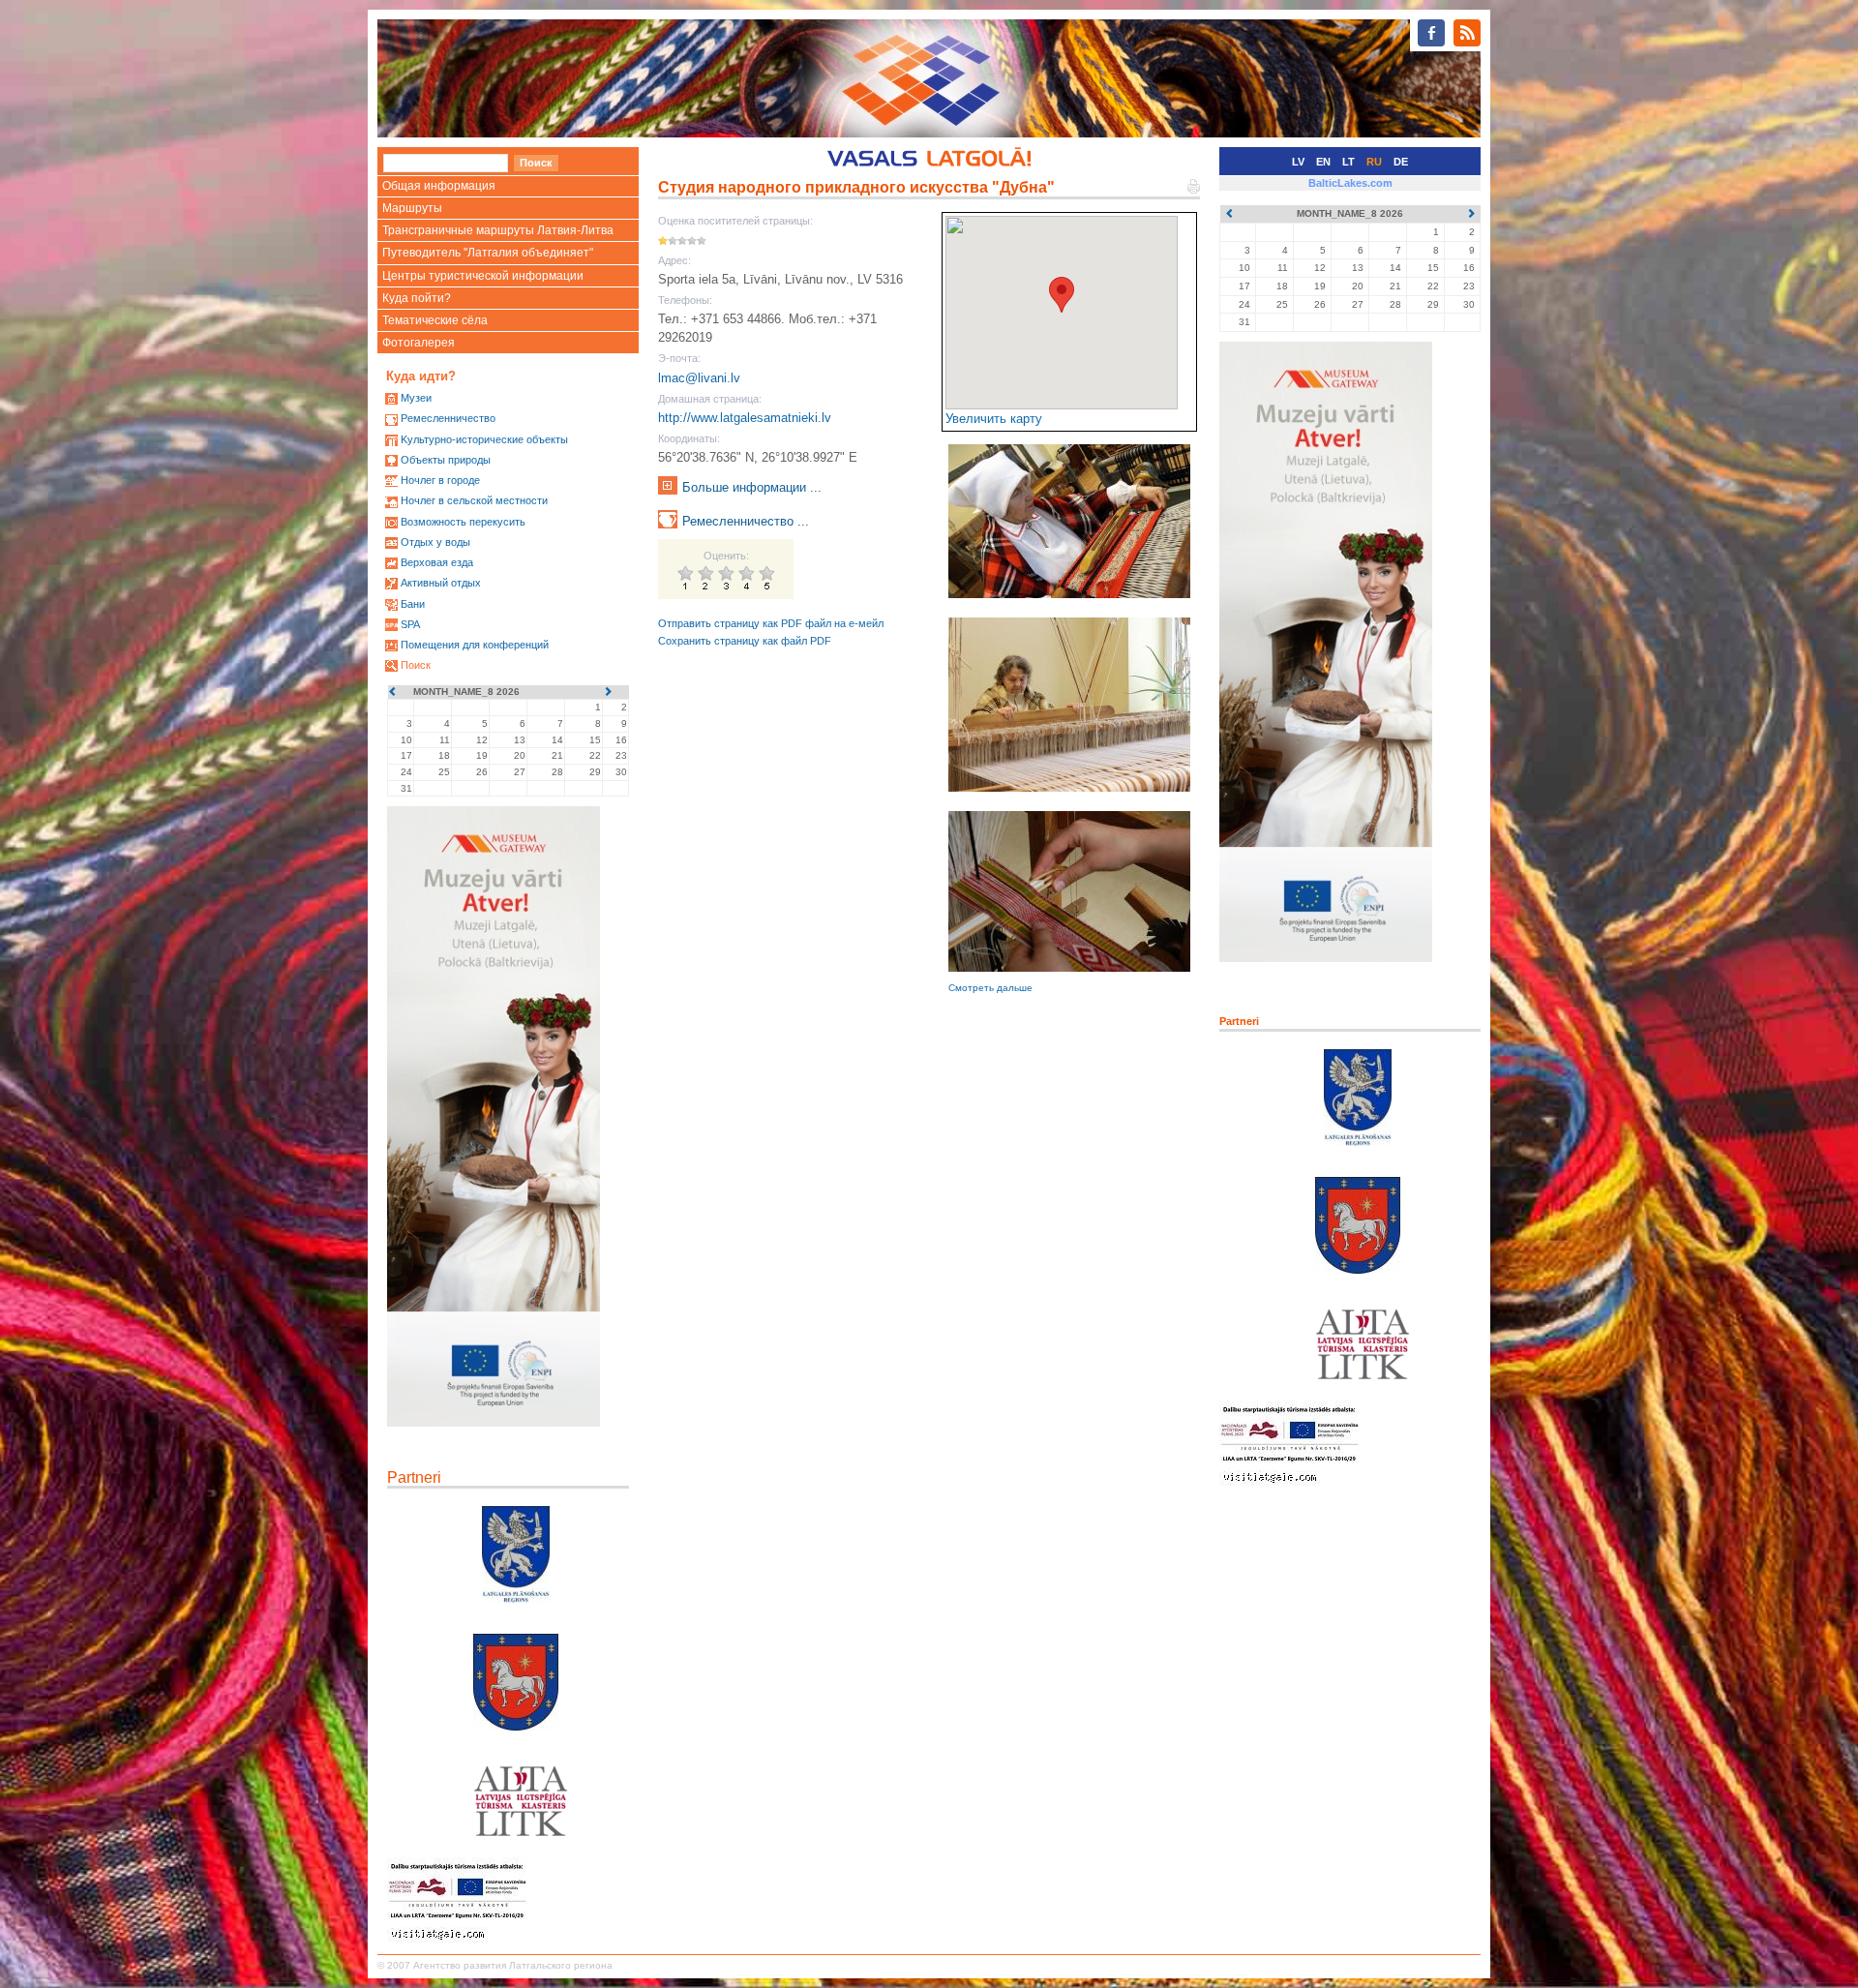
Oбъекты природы (446, 460)
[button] (1062, 295)
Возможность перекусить (463, 522)
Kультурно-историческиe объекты (484, 439)
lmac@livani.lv (699, 378)
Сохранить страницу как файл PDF (745, 641)
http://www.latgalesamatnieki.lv (745, 418)
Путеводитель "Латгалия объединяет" (488, 253)
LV (1298, 162)
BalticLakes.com (1350, 183)
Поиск (416, 665)
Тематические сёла (435, 320)
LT (1349, 162)
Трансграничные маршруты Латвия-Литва (498, 230)
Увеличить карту (994, 419)
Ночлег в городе (440, 480)
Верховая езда (437, 562)
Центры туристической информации (483, 276)
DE (1401, 162)
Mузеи (416, 398)
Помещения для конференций (475, 645)
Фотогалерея (419, 343)
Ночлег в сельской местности (474, 500)
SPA (410, 624)
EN (1323, 162)
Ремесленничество (448, 418)
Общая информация (439, 186)
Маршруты (412, 208)
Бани (413, 604)
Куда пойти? (417, 298)
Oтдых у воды (435, 542)
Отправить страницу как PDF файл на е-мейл (771, 623)
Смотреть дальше (990, 988)
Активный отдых (441, 583)
